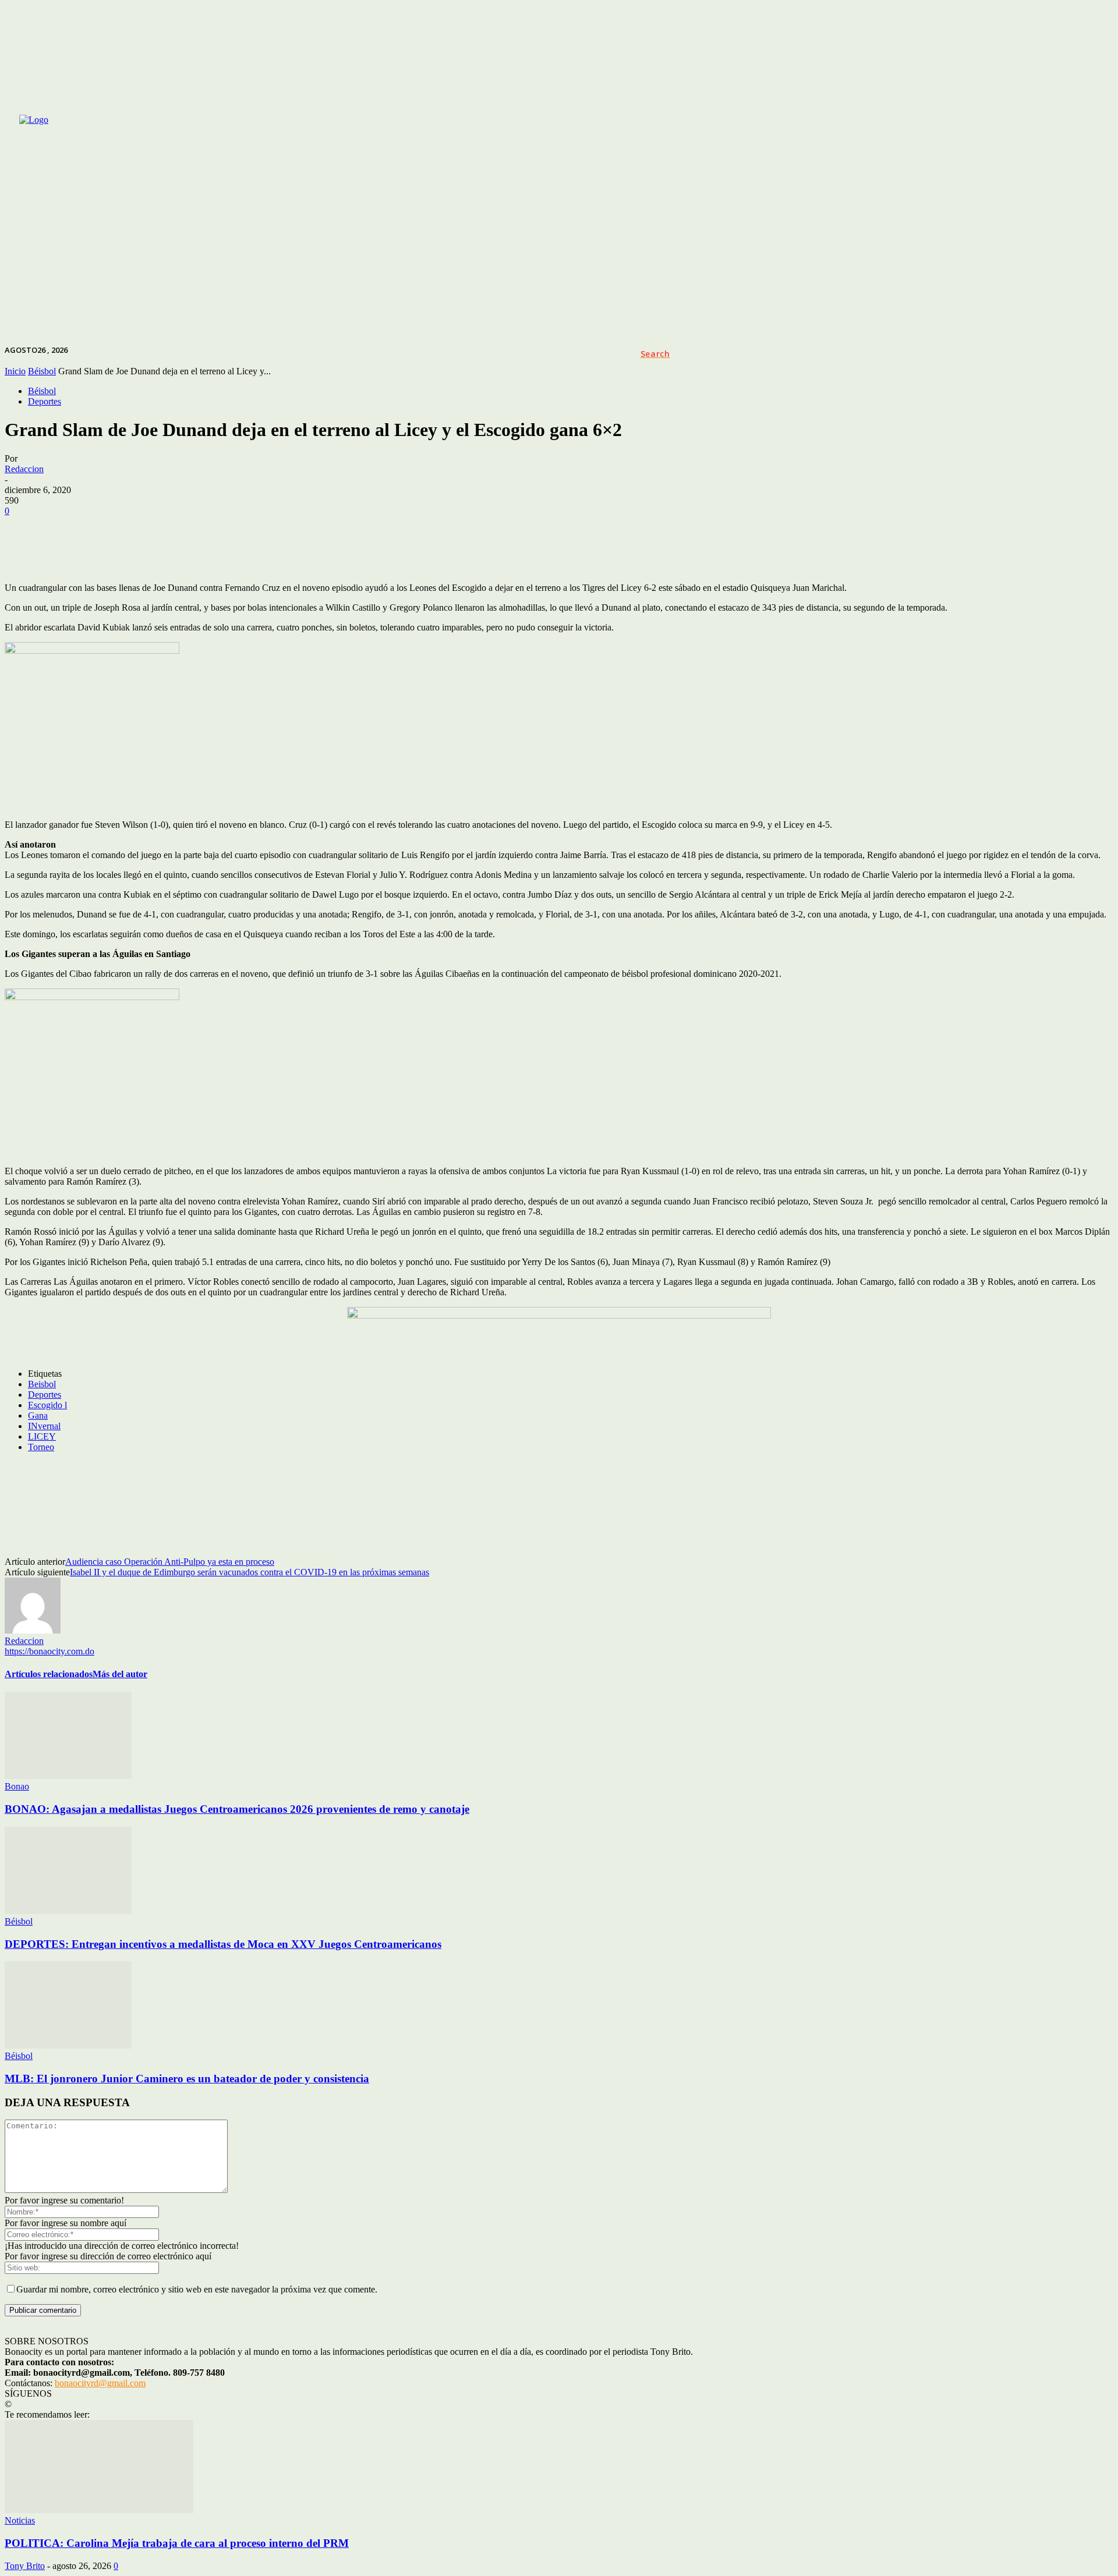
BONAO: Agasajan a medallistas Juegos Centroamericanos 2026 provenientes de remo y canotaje (237, 1809)
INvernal (44, 1426)
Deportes (45, 401)
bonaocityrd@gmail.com (100, 2383)
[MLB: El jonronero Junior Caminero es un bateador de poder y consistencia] (68, 2045)
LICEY (42, 1436)
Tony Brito (25, 2566)
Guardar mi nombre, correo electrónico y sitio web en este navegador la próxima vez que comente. (197, 2289)
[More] (491, 549)
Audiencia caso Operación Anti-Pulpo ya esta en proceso (170, 1562)
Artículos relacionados (49, 1674)
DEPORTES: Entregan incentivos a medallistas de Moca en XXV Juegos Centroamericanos (223, 1944)
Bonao (17, 1786)
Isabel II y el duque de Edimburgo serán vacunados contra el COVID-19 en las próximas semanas (250, 1572)
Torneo (41, 1447)
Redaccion (24, 469)
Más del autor (120, 1674)
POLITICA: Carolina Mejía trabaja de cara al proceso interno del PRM (177, 2543)
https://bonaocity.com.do (49, 1651)
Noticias (20, 2520)
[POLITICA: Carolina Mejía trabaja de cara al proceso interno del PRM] (99, 2510)
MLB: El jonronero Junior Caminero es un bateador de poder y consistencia (187, 2079)
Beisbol (42, 1384)
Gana (38, 1415)
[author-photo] (33, 1630)
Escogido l (47, 1405)
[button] (655, 354)
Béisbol (42, 391)
